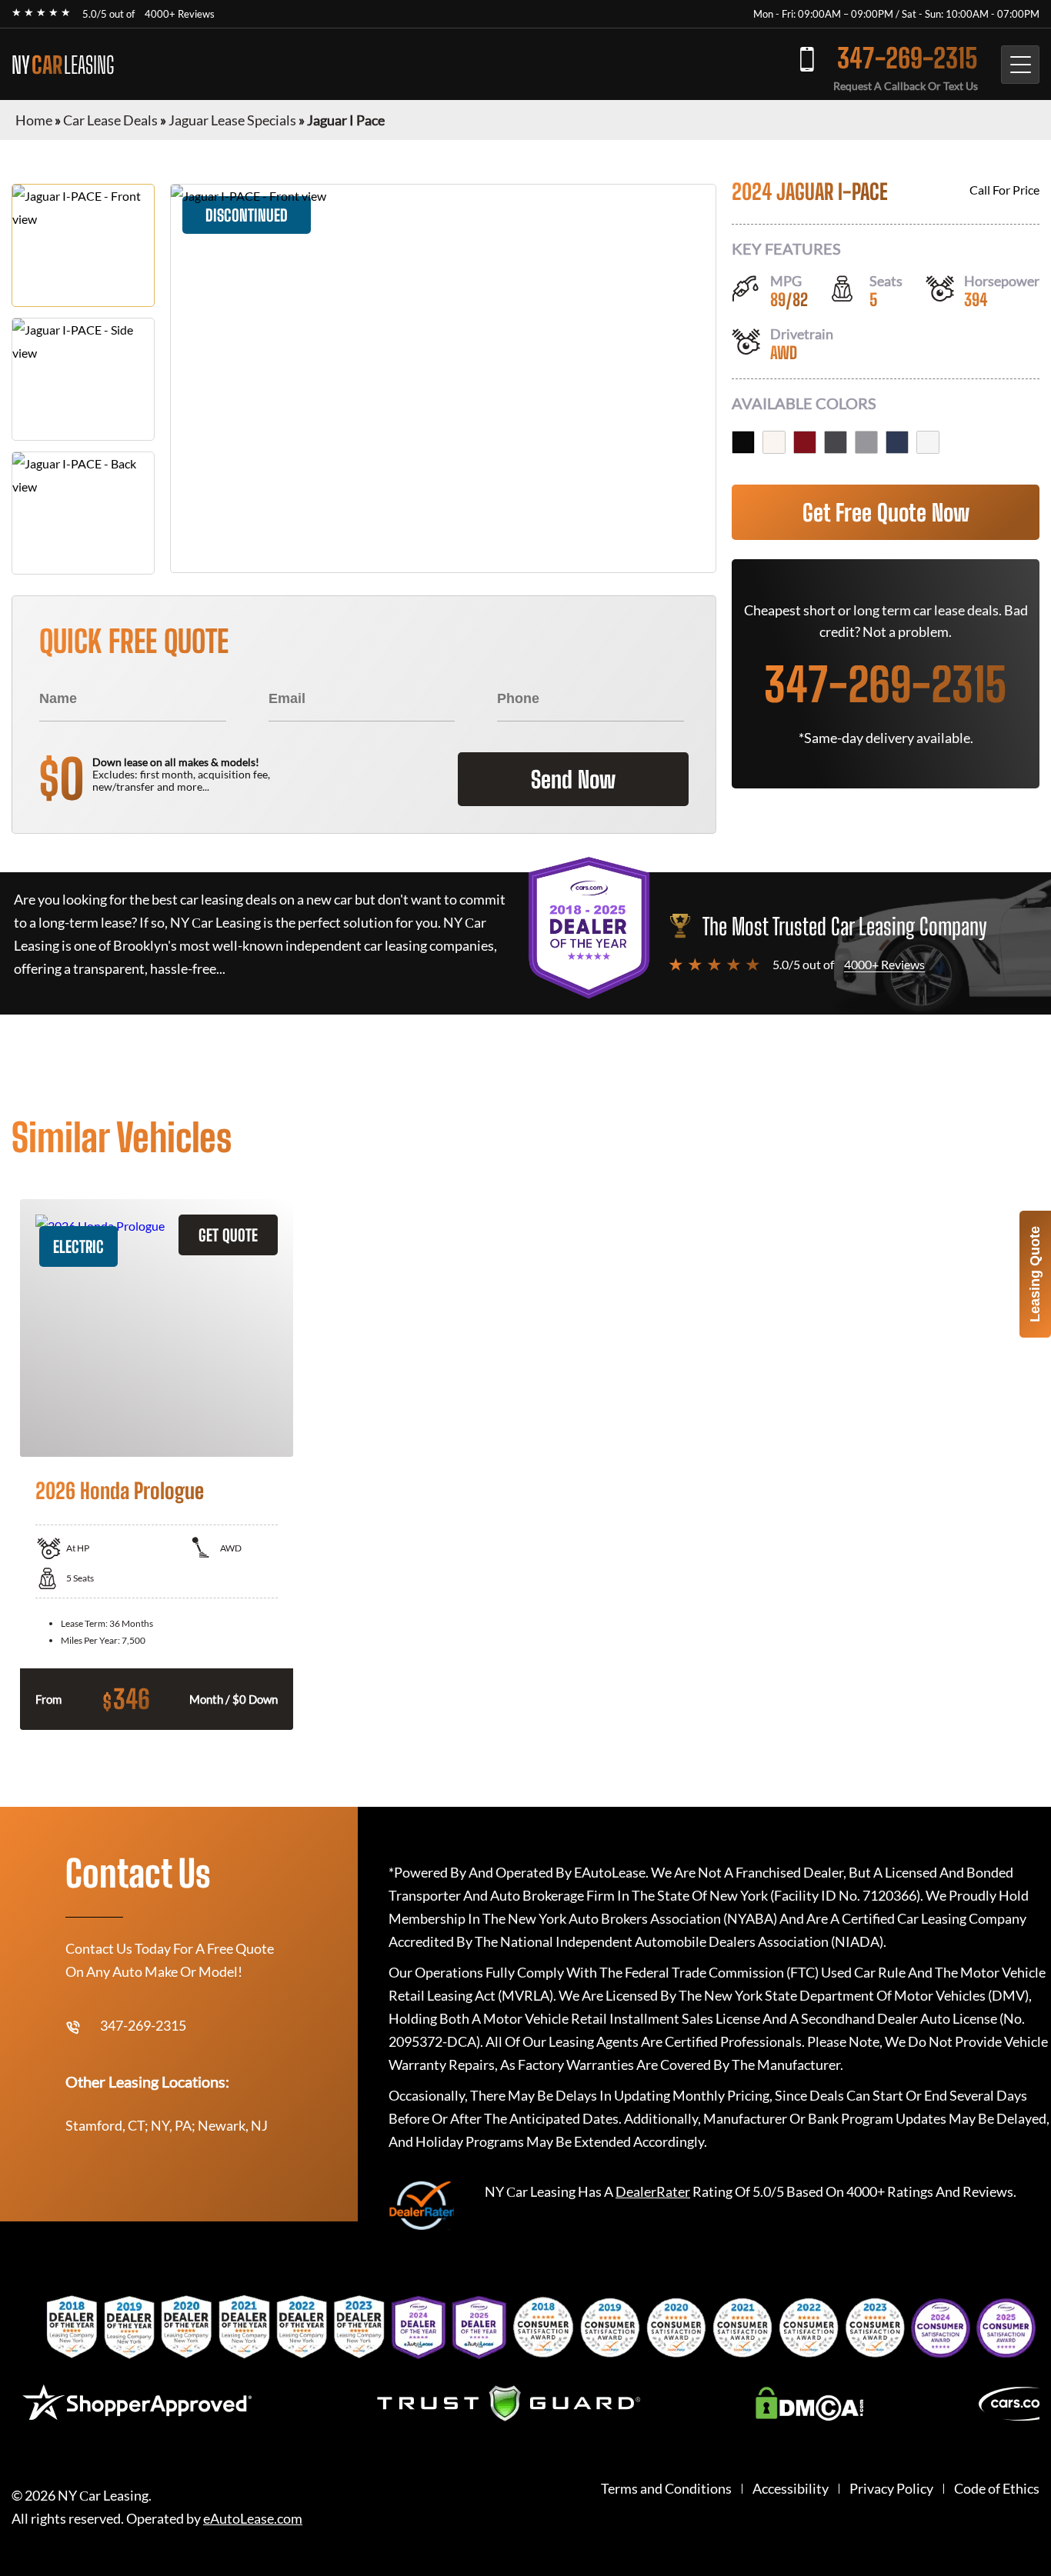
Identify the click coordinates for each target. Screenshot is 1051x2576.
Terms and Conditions (666, 2489)
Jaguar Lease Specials (232, 120)
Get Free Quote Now (886, 512)
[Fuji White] (774, 442)
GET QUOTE (228, 1235)
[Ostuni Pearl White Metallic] (928, 442)
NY (63, 65)
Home (34, 120)
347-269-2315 (908, 58)
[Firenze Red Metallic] (805, 442)
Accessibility (791, 2489)
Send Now (573, 779)
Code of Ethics (997, 2489)
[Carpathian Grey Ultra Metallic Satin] (836, 442)
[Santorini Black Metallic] (743, 442)
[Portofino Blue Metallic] (897, 442)
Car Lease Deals (110, 120)
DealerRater (653, 2191)
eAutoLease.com (253, 2519)
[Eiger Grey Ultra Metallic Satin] (866, 442)
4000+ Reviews (180, 14)
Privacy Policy (891, 2489)
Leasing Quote (1035, 1274)
